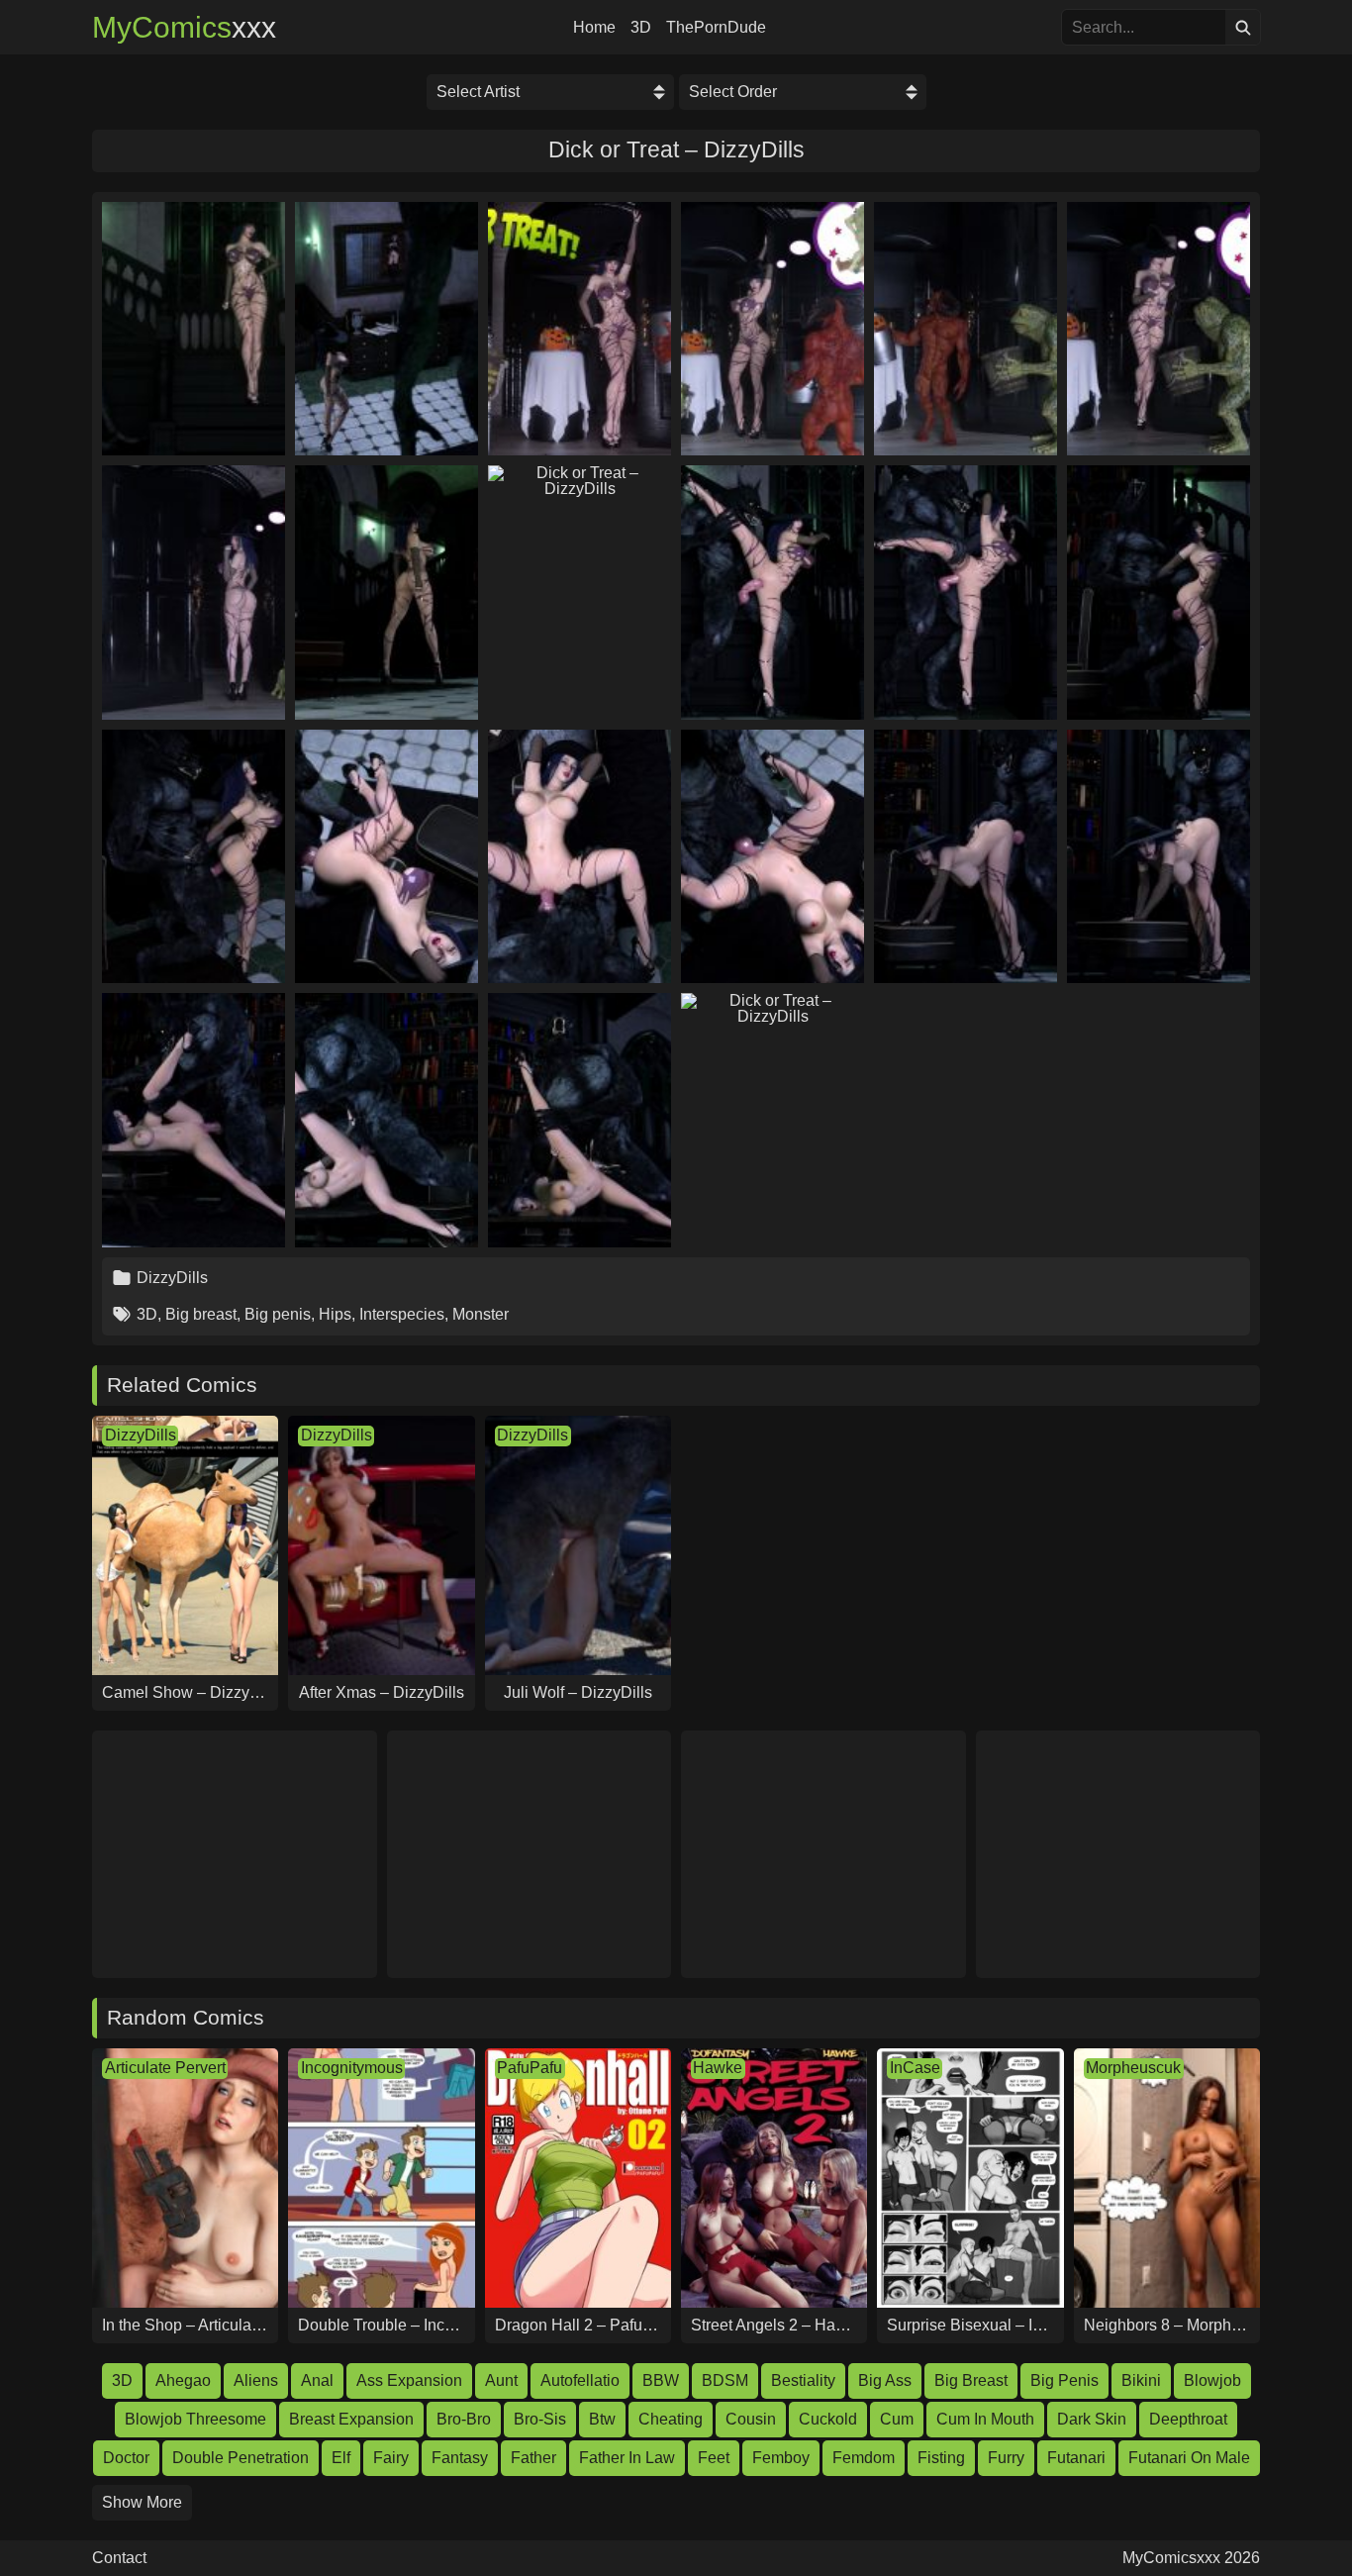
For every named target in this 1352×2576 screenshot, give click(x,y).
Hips (335, 1314)
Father (533, 2458)
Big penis (278, 1314)
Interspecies (402, 1314)
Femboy (781, 2458)
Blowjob (1212, 2380)
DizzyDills (172, 1278)
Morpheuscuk (1133, 2068)
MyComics (184, 28)
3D (641, 28)
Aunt (501, 2380)
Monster (481, 1314)
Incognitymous (352, 2068)
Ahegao (183, 2380)
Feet (714, 2458)
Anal (317, 2380)
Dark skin (1092, 2419)
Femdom (864, 2458)
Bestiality (803, 2380)
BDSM (725, 2380)
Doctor (126, 2458)
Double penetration (241, 2458)
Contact (119, 2558)
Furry (1006, 2458)
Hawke (718, 2068)
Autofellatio (580, 2380)
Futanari (1076, 2458)
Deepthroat (1188, 2419)
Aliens (256, 2380)
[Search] (1243, 27)
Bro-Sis (540, 2419)
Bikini (1141, 2380)
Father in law (627, 2458)
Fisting (941, 2458)
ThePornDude (716, 28)
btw (602, 2419)
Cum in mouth (985, 2419)
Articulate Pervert (165, 2068)
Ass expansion (409, 2380)
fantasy (460, 2458)
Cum (897, 2419)
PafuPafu (530, 2068)
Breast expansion (351, 2419)
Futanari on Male (1189, 2458)
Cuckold (828, 2419)
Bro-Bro (464, 2419)
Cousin (751, 2419)
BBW (661, 2380)
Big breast (201, 1314)
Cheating (671, 2419)
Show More (142, 2502)
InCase (915, 2068)
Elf (341, 2458)
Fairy (391, 2458)
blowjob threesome (195, 2419)
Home (594, 28)
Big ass (885, 2380)
